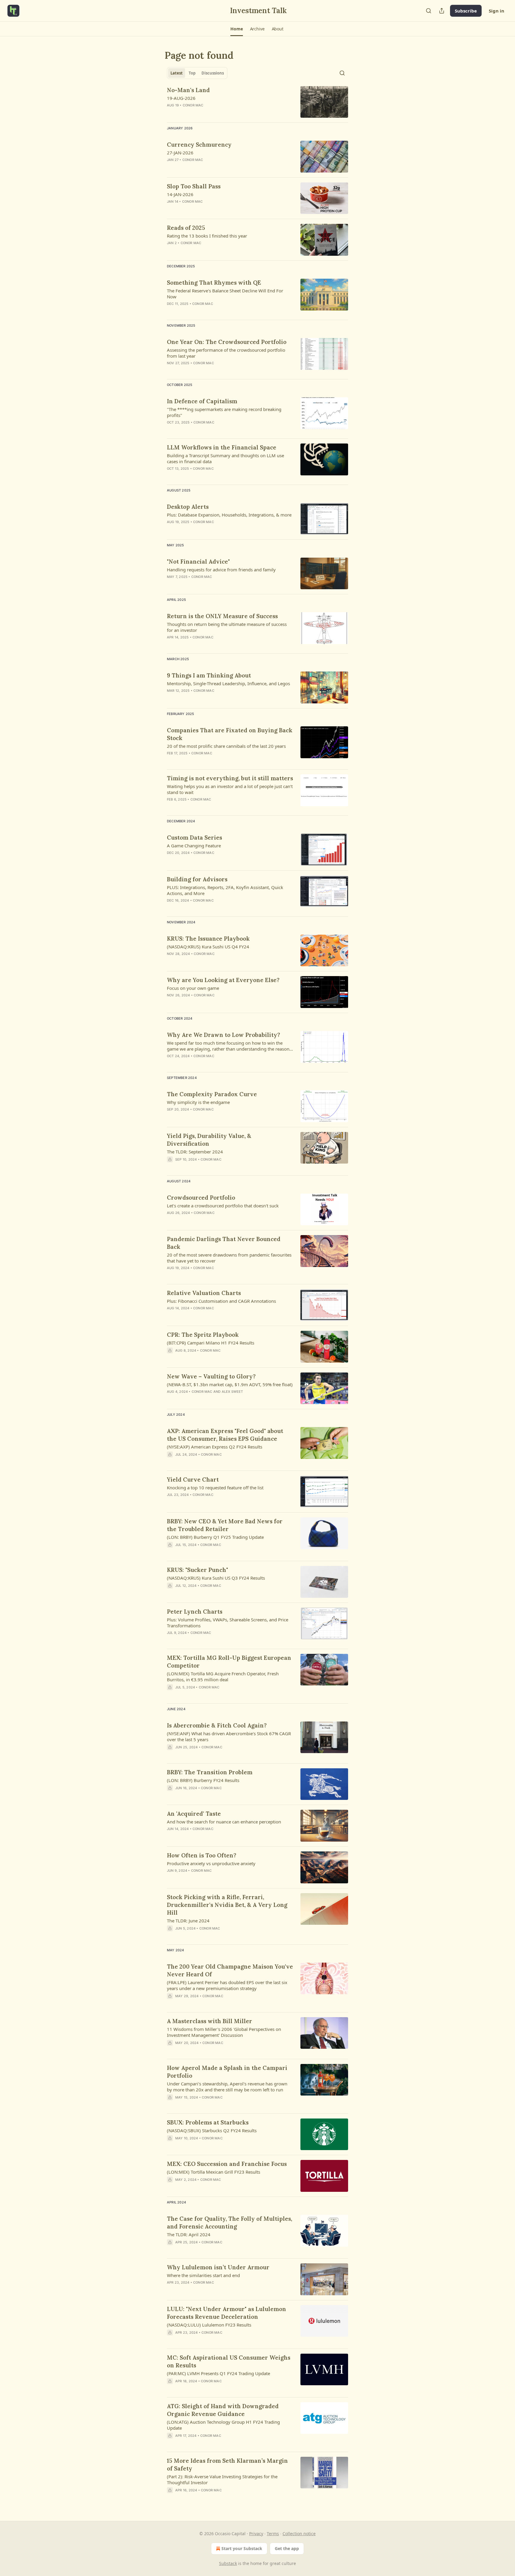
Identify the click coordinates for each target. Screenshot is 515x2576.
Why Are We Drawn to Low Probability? (224, 1035)
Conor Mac (193, 105)
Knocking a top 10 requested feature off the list (215, 1488)
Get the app (287, 2548)
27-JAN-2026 (180, 153)
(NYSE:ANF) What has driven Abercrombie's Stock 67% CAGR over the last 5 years (229, 1736)
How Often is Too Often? (202, 1855)
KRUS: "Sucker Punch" (197, 1570)
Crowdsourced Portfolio (201, 1198)
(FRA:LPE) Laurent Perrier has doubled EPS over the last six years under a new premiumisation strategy (227, 1985)
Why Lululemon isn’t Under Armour (218, 2267)
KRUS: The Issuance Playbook (208, 939)
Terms (273, 2534)
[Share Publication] (442, 11)
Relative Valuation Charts (204, 1293)
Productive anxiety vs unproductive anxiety (211, 1863)
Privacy (256, 2534)
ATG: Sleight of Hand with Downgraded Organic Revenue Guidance (223, 2410)
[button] (236, 29)
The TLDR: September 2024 (195, 1152)
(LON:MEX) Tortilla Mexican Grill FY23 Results (214, 2172)
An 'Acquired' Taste (194, 1814)
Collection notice (299, 2534)
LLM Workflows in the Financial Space (222, 447)
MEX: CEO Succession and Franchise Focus (227, 2164)
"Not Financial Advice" (198, 562)
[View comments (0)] (213, 908)
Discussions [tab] (213, 73)
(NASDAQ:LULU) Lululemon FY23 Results (209, 2325)
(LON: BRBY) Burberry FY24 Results (203, 1780)
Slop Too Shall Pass (194, 186)
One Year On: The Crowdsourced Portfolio (227, 342)
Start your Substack (242, 2548)
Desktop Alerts (188, 507)
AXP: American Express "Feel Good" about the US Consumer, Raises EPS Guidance (225, 1435)
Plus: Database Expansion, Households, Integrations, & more (229, 515)
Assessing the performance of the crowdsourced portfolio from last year (226, 353)
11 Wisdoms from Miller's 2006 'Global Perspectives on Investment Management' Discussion (224, 2032)
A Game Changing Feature (194, 846)
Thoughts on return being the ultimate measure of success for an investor (227, 627)
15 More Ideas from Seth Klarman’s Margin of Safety (227, 2465)
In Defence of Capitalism (202, 401)
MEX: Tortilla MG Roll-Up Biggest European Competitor (229, 1662)
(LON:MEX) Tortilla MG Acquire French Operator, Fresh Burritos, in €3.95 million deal (223, 1677)
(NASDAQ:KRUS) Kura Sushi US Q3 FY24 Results (216, 1578)
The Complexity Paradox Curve (212, 1094)
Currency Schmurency (199, 145)
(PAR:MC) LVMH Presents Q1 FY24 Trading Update (218, 2373)
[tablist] (197, 73)
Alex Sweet (232, 1392)
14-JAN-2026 (180, 194)
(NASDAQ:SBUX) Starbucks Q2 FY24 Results (212, 2130)
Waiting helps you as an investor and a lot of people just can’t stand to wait (230, 789)
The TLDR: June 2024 (188, 1921)
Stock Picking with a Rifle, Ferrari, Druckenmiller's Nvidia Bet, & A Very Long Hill (227, 1905)
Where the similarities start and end (203, 2275)
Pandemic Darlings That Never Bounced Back (224, 1243)
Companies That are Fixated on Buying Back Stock (230, 734)
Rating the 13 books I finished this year (207, 236)
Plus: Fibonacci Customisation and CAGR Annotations (221, 1301)
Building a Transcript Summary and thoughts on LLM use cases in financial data (225, 458)
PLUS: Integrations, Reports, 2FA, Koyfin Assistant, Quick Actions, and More (225, 890)
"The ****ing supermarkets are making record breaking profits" (224, 412)
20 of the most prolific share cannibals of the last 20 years (226, 746)
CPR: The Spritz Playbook (203, 1335)
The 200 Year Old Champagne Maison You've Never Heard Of (230, 1970)
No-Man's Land (188, 90)
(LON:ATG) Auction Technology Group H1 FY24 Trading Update (223, 2425)
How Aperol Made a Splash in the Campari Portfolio (227, 2072)
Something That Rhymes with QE (214, 283)
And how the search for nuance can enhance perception (224, 1822)
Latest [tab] (177, 73)
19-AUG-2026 (181, 98)
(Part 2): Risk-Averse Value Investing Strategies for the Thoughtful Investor (222, 2479)
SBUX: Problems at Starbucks (208, 2122)
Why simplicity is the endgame (198, 1102)
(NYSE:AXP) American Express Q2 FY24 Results (215, 1447)
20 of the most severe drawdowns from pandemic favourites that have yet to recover (229, 1258)
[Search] (429, 11)
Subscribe (466, 11)
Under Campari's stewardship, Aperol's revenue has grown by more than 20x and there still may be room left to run (227, 2087)
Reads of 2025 (186, 228)
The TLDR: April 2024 (189, 2234)
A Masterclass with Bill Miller (210, 2021)
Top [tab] (192, 73)
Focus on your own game (193, 988)
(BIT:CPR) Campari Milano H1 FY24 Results (211, 1343)
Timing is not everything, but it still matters (230, 778)
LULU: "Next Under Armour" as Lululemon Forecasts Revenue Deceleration (227, 2313)
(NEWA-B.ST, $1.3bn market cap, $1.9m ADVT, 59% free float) (230, 1384)
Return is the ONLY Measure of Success (222, 616)
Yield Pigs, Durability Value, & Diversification (209, 1140)
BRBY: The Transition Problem (210, 1772)
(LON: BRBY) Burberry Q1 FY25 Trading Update (215, 1537)
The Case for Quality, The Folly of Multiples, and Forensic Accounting (229, 2223)
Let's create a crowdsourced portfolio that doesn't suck (223, 1206)
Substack (228, 2563)
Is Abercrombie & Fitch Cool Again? (217, 1725)
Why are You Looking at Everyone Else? (223, 980)
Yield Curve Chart (193, 1479)
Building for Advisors (197, 879)
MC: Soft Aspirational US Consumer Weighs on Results (229, 2361)
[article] (257, 102)
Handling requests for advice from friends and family (221, 570)
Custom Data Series (194, 838)
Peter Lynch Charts (195, 1612)
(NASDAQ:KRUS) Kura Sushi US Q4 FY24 (208, 947)
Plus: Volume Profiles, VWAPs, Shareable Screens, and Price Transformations (228, 1623)
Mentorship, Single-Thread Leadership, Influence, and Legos (228, 683)
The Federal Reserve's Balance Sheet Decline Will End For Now (225, 294)
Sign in (497, 11)
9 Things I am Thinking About (209, 675)
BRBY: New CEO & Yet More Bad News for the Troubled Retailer (225, 1525)
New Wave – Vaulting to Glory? (211, 1376)
